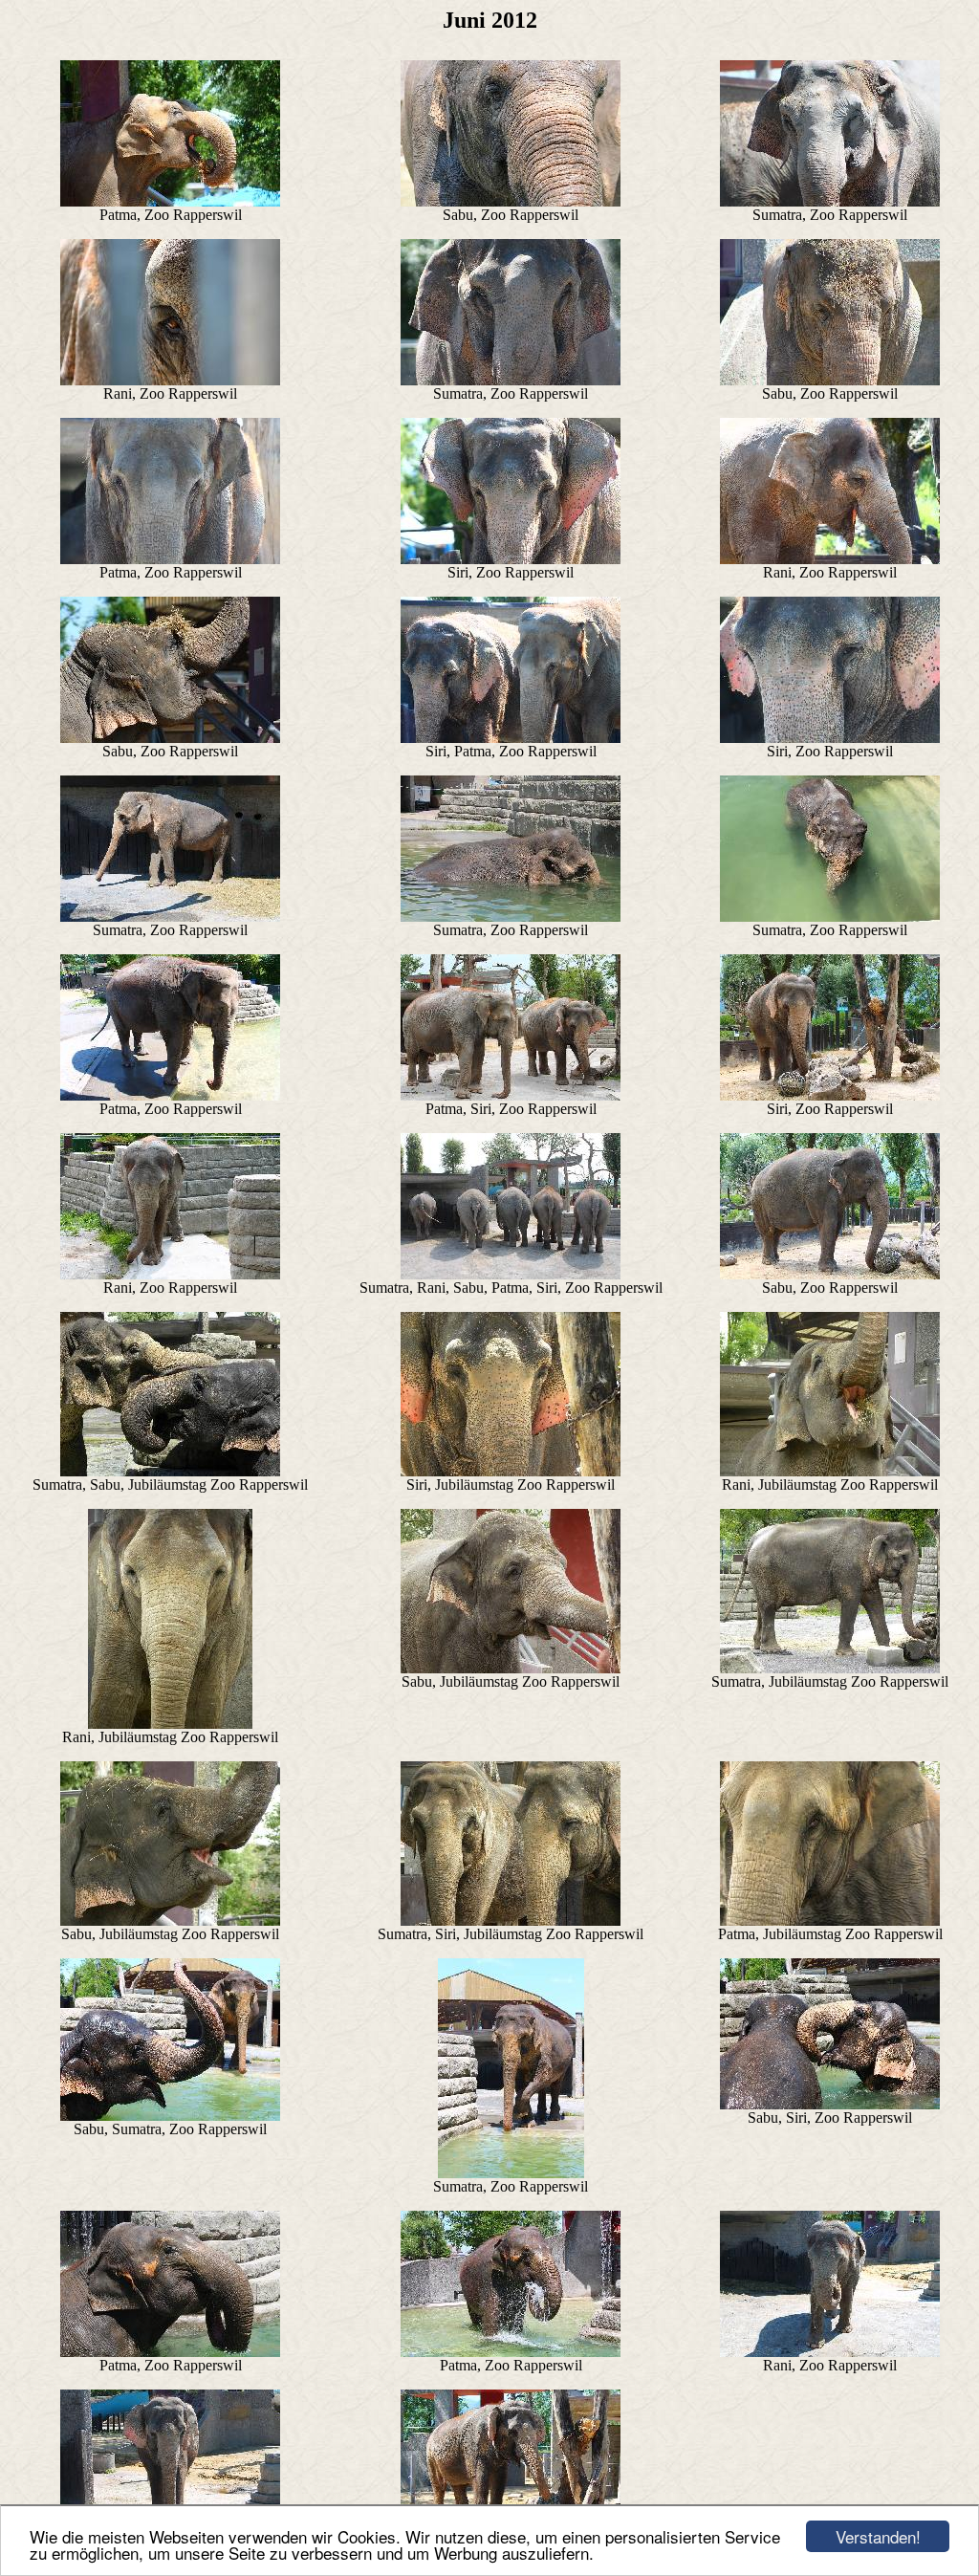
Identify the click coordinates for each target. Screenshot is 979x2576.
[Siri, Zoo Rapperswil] (511, 559)
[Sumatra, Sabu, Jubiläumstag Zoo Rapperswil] (170, 1471)
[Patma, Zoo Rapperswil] (170, 201)
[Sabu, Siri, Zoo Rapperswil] (830, 2104)
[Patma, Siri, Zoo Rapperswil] (511, 1095)
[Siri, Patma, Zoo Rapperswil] (511, 738)
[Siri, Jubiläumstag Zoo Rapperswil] (511, 1471)
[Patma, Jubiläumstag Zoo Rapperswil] (830, 1921)
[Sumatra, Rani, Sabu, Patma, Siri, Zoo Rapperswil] (511, 1274)
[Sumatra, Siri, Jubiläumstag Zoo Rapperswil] (511, 1921)
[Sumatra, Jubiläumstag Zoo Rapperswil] (830, 1668)
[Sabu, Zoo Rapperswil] (511, 201)
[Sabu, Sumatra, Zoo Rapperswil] (170, 2116)
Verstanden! (878, 2536)
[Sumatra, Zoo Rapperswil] (830, 201)
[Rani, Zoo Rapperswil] (170, 380)
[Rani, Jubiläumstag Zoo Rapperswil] (830, 1471)
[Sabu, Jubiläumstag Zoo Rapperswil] (511, 1668)
